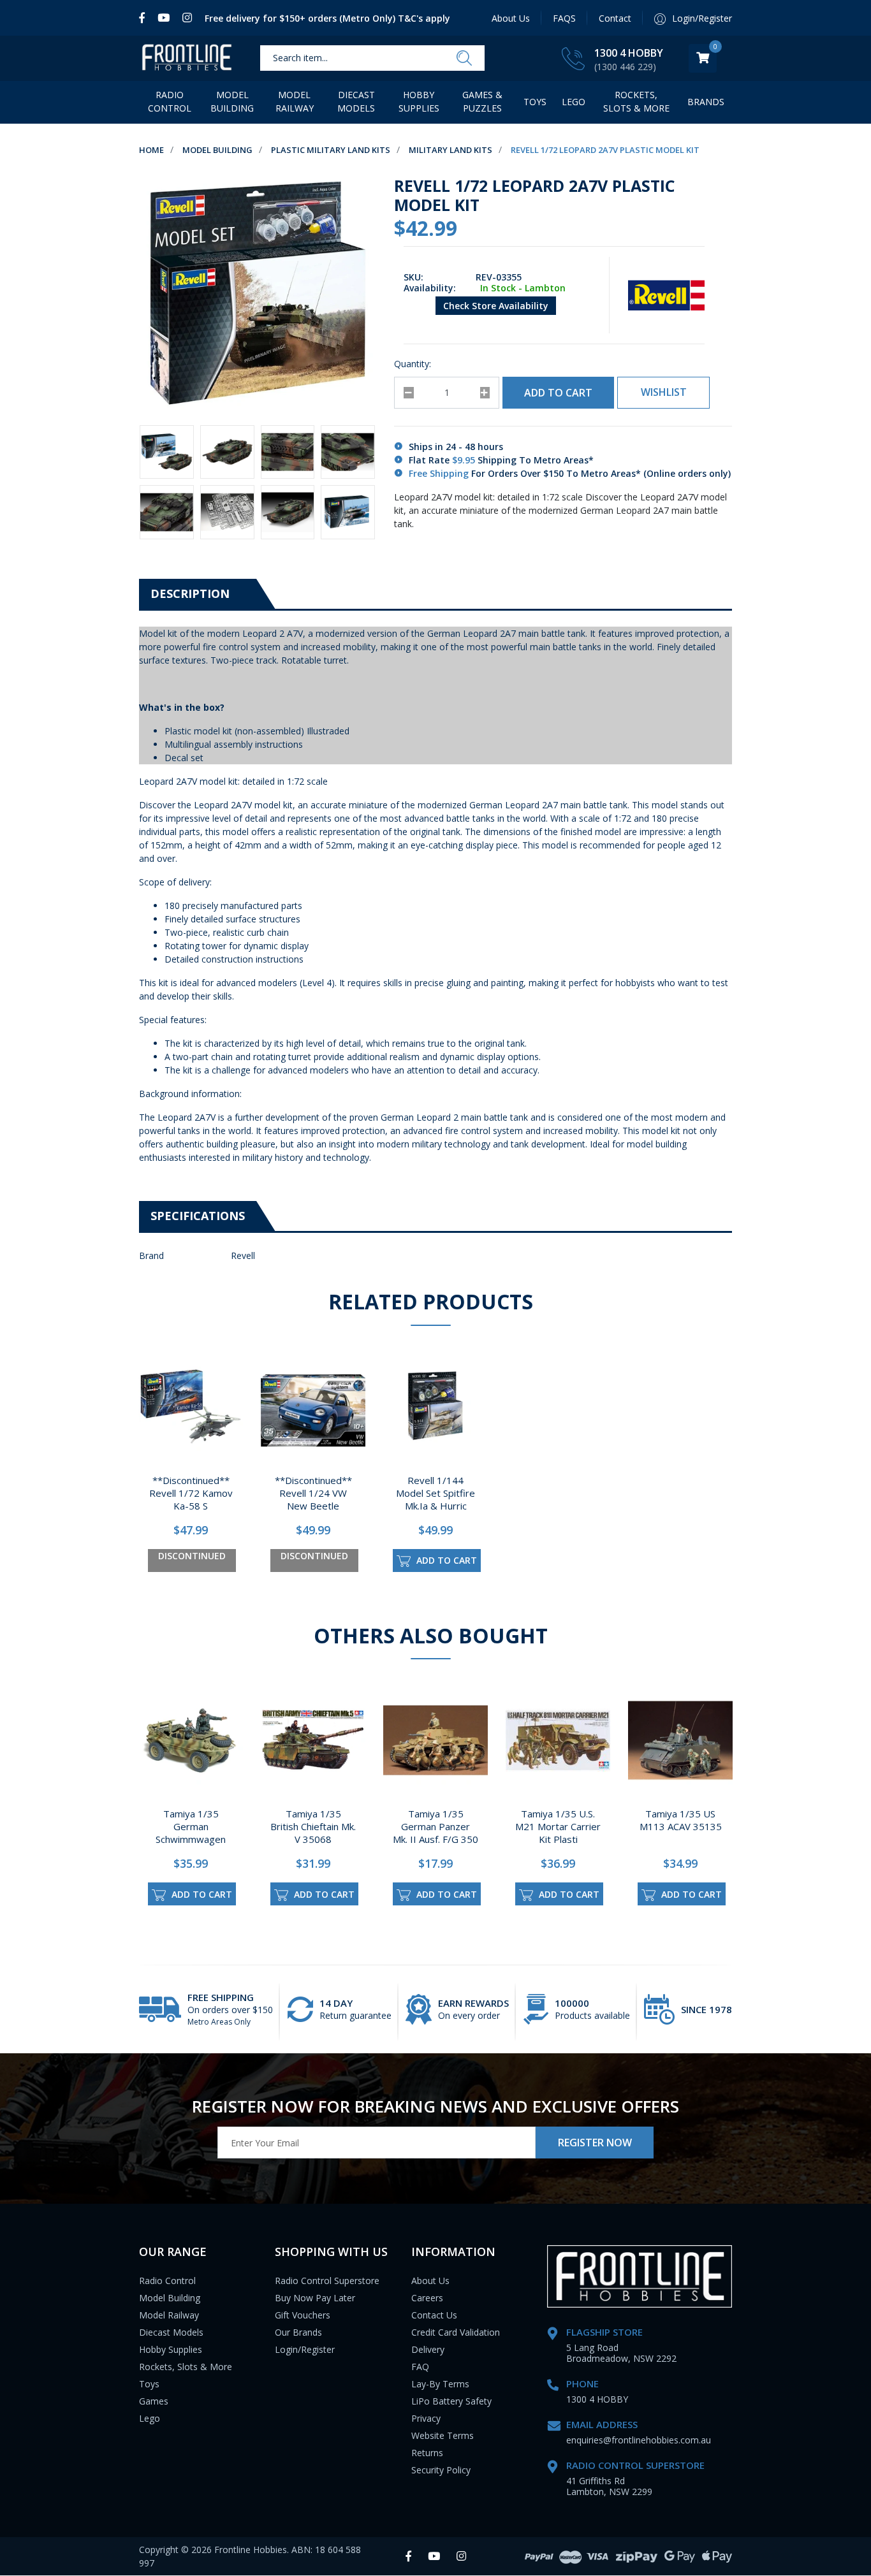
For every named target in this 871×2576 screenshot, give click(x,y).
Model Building (232, 101)
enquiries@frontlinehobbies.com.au (639, 2440)
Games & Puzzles (482, 101)
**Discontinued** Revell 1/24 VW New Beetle (313, 1493)
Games (154, 2401)
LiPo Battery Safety (451, 2401)
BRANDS (706, 102)
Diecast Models (356, 101)
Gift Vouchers (303, 2315)
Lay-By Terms (440, 2384)
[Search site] (464, 59)
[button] (663, 393)
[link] (145, 18)
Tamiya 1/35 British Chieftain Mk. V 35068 (313, 1826)
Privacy (426, 2418)
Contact (615, 18)
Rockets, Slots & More (636, 101)
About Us (511, 18)
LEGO (574, 102)
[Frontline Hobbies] (187, 58)
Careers (427, 2298)
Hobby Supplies (419, 101)
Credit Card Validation (456, 2332)
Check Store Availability (496, 306)
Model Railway (295, 101)
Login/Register (305, 2349)
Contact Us (434, 2315)
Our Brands (298, 2332)
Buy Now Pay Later (315, 2298)
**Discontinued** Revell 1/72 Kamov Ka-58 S (191, 1493)
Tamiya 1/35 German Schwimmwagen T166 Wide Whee (191, 1833)
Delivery (428, 2349)
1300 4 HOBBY (629, 53)
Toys (535, 102)
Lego (150, 2418)
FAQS (564, 18)
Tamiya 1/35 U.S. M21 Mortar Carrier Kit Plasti (558, 1826)
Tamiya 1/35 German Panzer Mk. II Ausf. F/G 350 (435, 1826)
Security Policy (441, 2470)
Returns (427, 2453)
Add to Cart (558, 393)
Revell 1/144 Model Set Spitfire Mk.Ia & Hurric (435, 1493)
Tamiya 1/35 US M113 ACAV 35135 (681, 1820)
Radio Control (170, 101)
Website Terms (443, 2435)
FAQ (420, 2367)
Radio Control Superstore (327, 2281)
